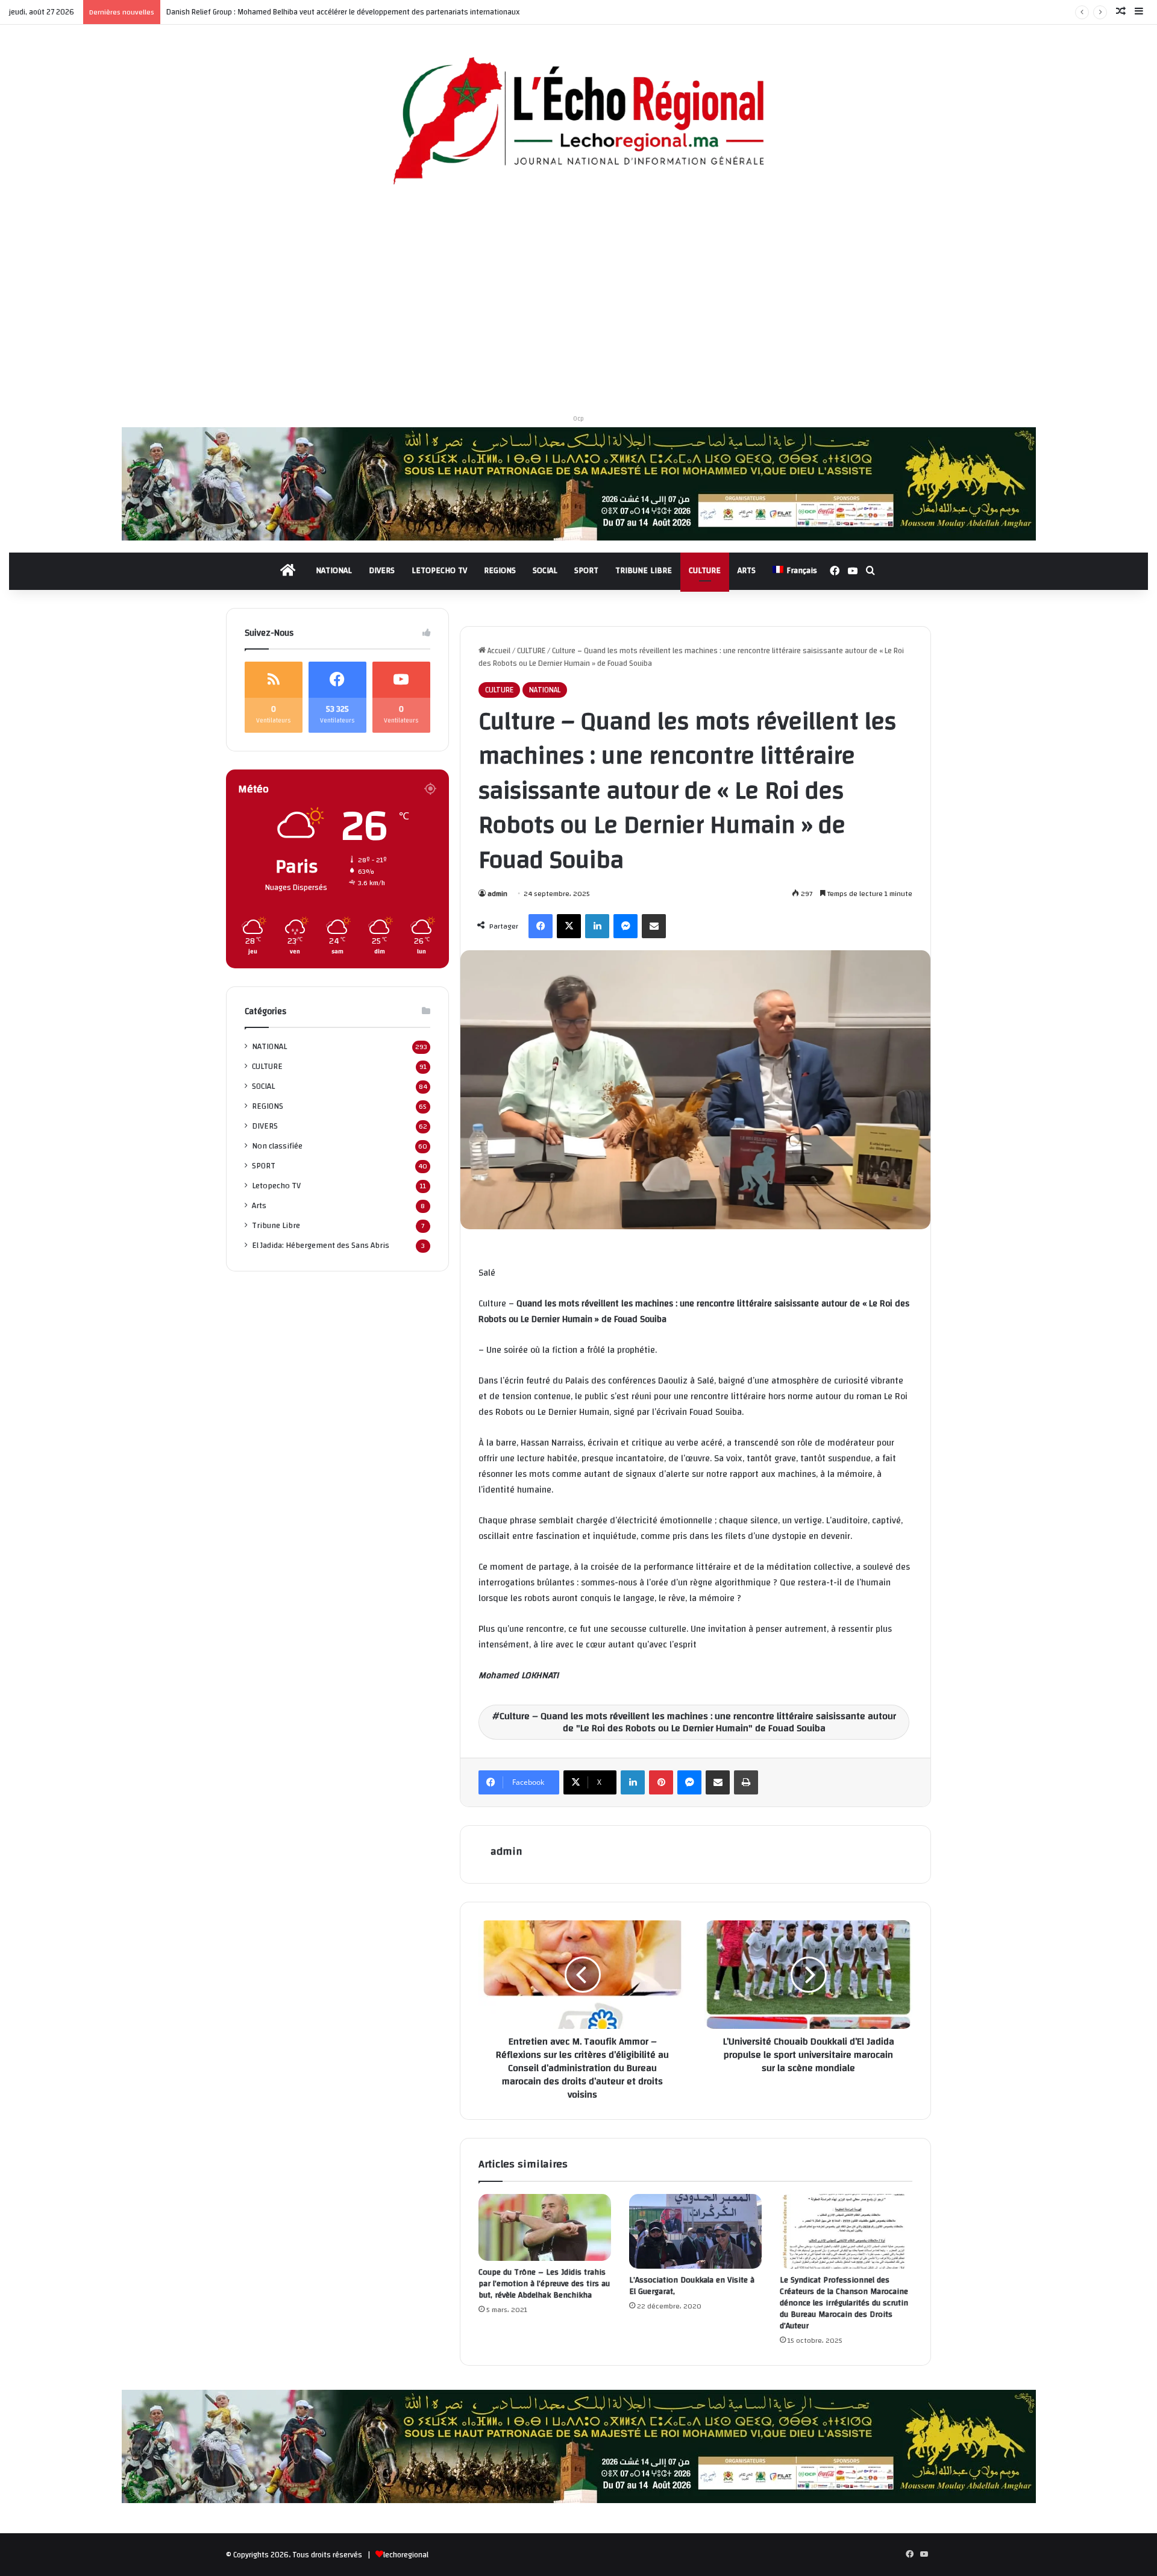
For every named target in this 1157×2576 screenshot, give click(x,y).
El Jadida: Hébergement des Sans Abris (321, 1245)
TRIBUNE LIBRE (644, 571)
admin (497, 894)
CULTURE (705, 571)
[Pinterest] (661, 1782)
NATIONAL (334, 571)
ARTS (747, 571)
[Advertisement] (578, 304)
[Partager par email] (654, 926)
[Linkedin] (597, 926)
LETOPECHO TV (439, 571)
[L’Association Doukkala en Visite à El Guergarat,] (695, 2231)
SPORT (586, 571)
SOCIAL (545, 571)
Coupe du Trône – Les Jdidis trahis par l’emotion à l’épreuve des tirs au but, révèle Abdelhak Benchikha (544, 2284)
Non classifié (277, 1146)
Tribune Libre (276, 1225)
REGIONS (500, 571)
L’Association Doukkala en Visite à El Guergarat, (692, 2286)
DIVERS (382, 571)
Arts (259, 1205)
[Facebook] (541, 926)
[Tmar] (579, 483)
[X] (569, 926)
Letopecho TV (276, 1186)
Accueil (498, 651)
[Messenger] (626, 926)
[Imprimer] (746, 1782)
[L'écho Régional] (578, 122)
